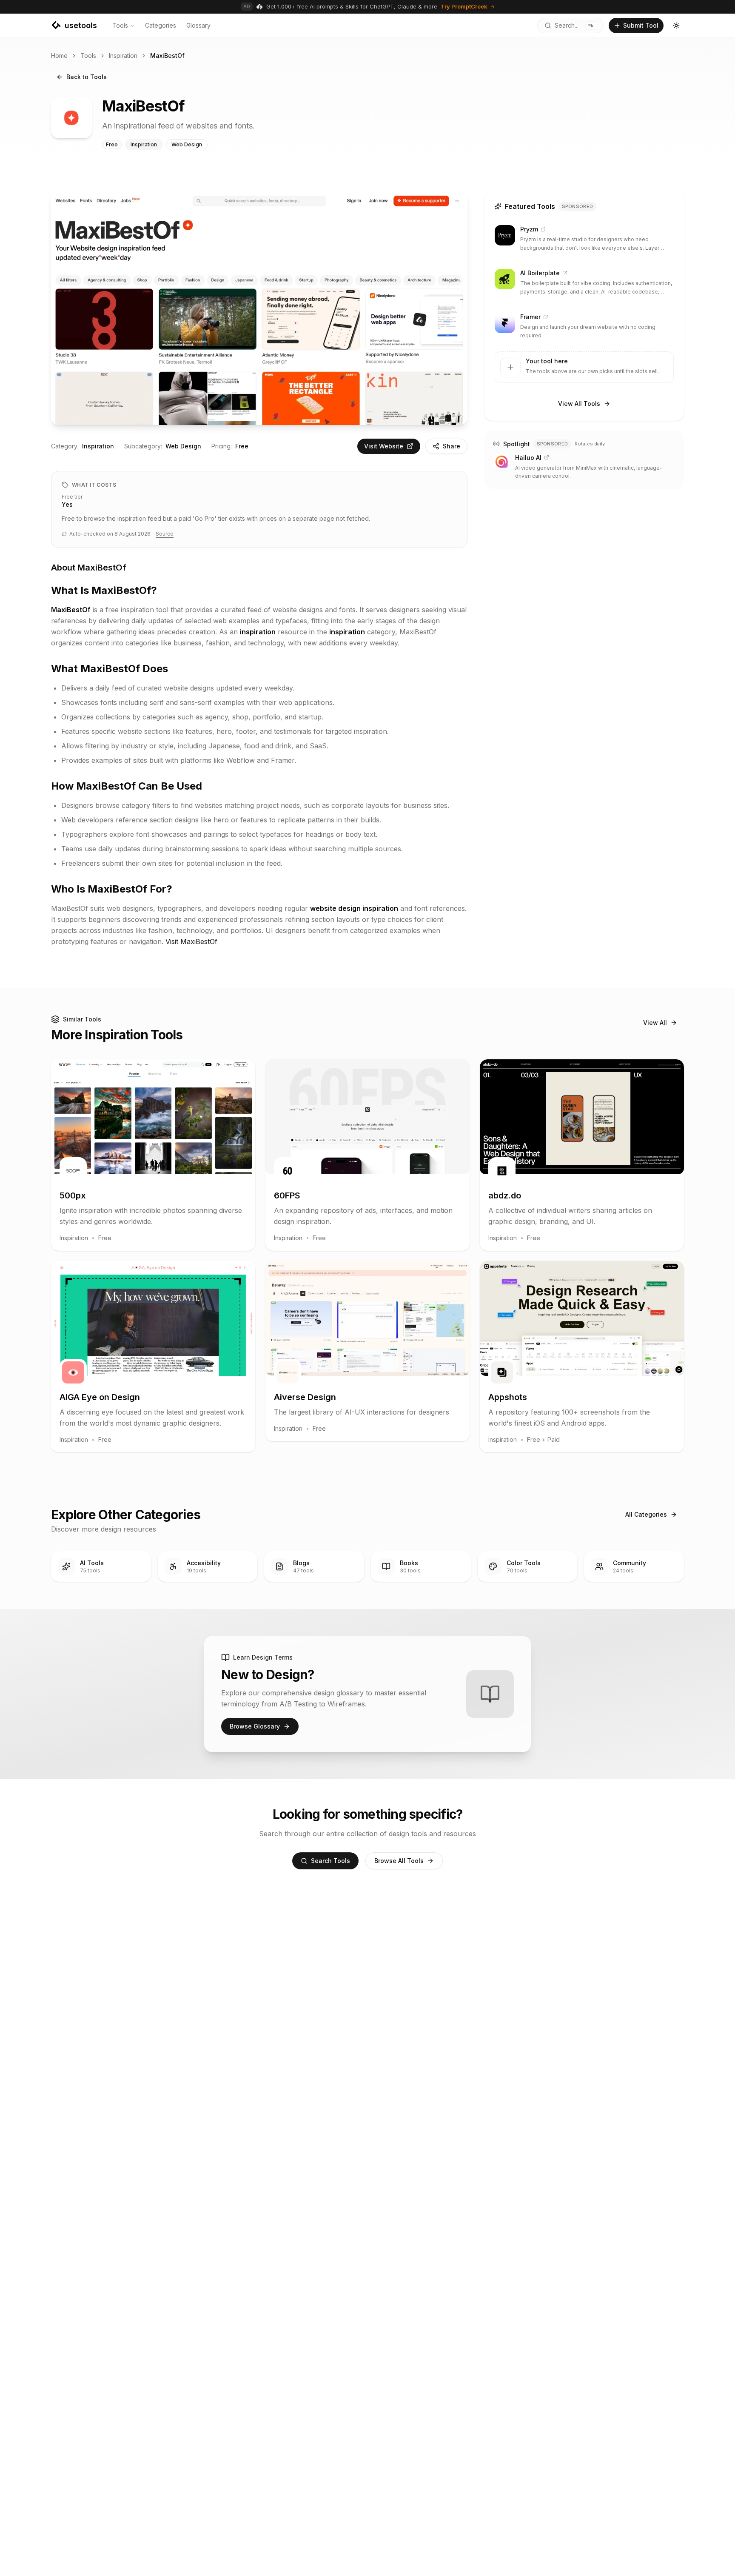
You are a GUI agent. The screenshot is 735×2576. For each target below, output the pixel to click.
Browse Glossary (255, 1726)
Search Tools (330, 1861)
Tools (120, 25)
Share (452, 446)
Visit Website (384, 446)
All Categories (646, 1514)
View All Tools (579, 404)
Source (165, 534)
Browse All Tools (399, 1861)
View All (655, 1023)
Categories (161, 25)
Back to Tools (87, 77)
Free (242, 446)
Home (59, 56)
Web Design (183, 446)
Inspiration (123, 56)
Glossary (198, 25)
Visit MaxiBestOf (191, 941)
